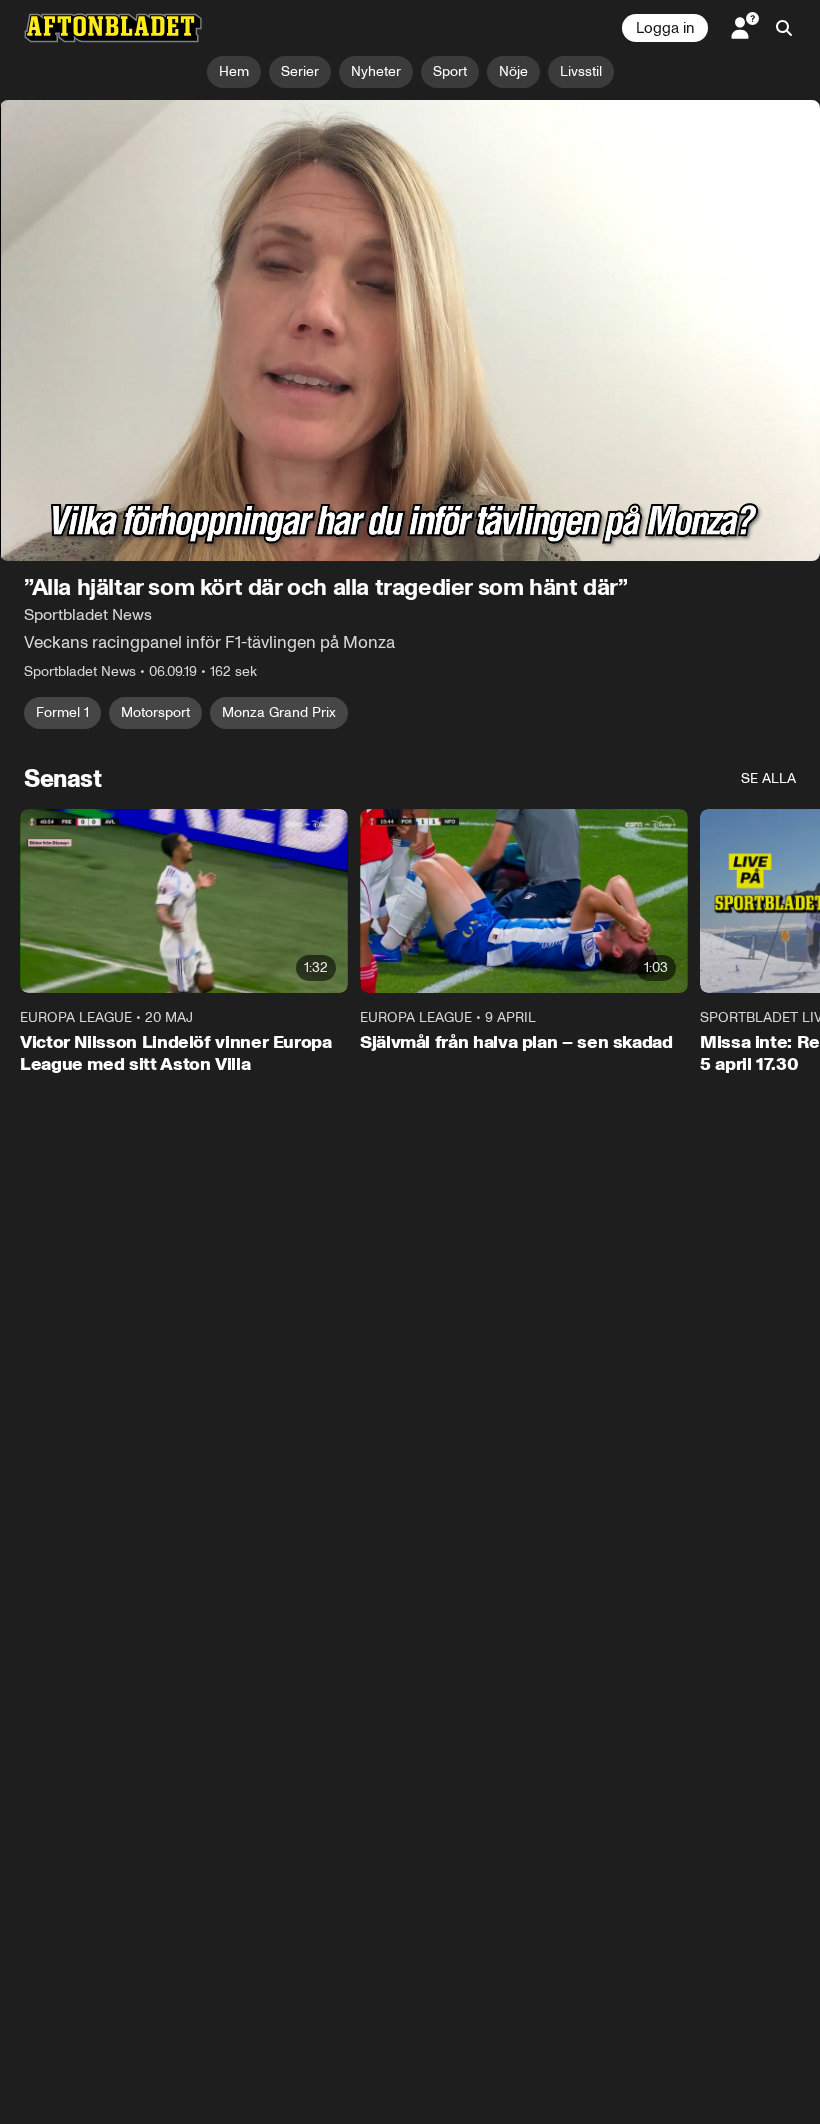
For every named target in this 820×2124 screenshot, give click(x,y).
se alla (768, 778)
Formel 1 (62, 712)
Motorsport (155, 712)
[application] (410, 330)
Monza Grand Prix (279, 712)
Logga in (665, 28)
